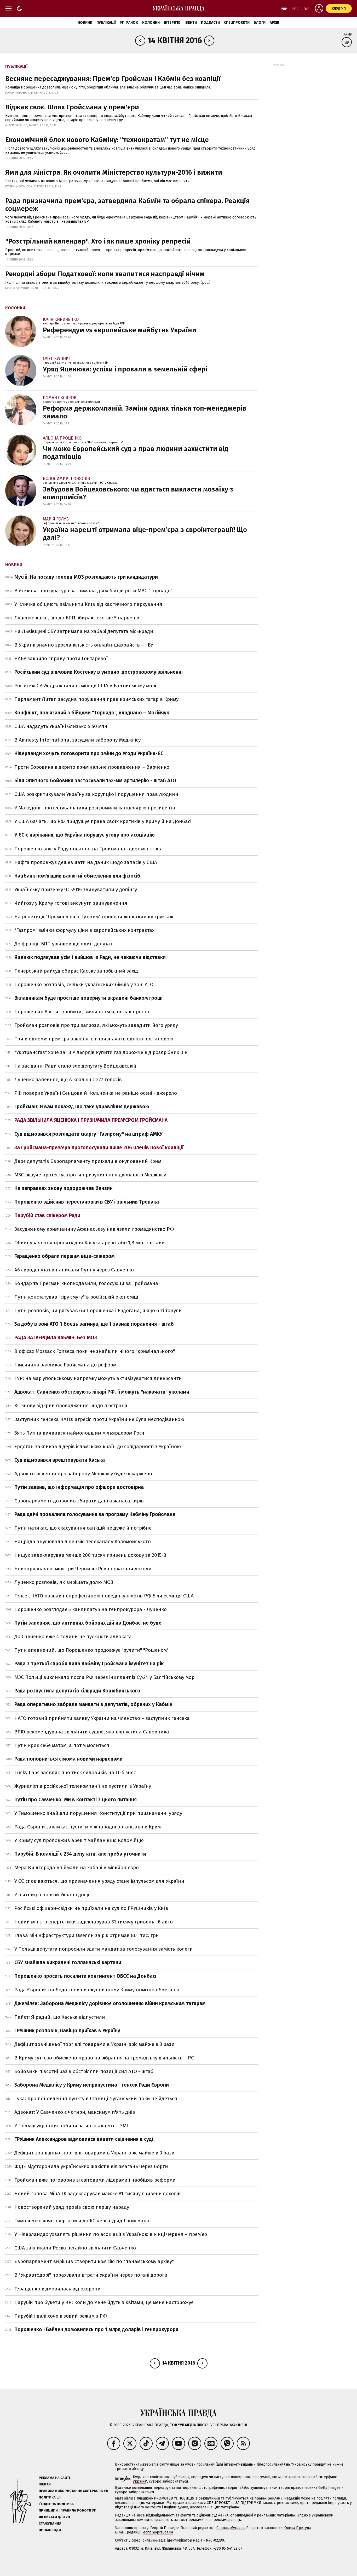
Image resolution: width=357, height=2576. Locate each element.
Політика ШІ (50, 2497)
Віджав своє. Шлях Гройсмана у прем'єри (72, 107)
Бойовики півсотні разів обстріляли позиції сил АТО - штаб (84, 2071)
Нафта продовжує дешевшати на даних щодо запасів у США (86, 862)
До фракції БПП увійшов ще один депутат (63, 944)
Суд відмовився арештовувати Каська (60, 1460)
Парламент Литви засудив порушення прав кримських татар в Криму (96, 699)
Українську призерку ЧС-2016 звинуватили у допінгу (76, 889)
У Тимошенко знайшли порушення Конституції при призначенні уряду (98, 1813)
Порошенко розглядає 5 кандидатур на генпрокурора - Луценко (91, 1609)
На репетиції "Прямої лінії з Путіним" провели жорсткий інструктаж (94, 917)
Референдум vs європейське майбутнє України (120, 330)
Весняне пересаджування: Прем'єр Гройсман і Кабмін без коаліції (113, 79)
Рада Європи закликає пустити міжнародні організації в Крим (88, 1827)
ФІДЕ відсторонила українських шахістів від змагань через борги (91, 2166)
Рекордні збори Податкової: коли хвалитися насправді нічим (105, 274)
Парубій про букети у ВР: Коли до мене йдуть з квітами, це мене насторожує (104, 2302)
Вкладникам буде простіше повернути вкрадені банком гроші (88, 998)
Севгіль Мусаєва (230, 2528)
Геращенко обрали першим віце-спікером (65, 1256)
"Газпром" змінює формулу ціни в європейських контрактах (84, 930)
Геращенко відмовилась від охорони (57, 2289)
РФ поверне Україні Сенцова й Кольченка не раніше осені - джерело (96, 1093)
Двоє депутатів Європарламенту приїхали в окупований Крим (88, 1161)
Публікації (106, 23)
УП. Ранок (129, 23)
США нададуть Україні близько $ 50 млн (61, 726)
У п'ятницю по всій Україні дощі (52, 1895)
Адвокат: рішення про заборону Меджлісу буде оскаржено (83, 1474)
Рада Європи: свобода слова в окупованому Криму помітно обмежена (97, 1990)
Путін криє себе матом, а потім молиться (62, 1745)
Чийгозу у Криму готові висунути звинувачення (71, 903)
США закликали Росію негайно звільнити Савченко (75, 2248)
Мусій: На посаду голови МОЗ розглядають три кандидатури (86, 577)
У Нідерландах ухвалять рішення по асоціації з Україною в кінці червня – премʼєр (111, 2234)
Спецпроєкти (237, 23)
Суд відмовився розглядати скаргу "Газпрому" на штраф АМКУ (88, 1134)
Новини (85, 23)
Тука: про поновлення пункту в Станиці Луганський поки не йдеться (96, 2098)
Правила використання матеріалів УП (73, 2491)
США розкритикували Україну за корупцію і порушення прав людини (96, 794)
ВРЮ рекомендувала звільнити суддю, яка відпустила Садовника (92, 1732)
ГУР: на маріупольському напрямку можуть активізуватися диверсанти (98, 1378)
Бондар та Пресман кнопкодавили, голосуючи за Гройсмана (86, 1283)
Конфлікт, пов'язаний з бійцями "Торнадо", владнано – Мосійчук (92, 713)
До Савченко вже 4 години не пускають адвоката (73, 1636)
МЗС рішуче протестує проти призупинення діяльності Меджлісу (90, 1175)
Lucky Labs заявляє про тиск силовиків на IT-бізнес (75, 1772)
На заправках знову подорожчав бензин (64, 1188)
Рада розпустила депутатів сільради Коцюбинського (77, 1691)
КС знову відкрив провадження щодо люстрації (71, 1405)
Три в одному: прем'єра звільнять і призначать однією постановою (94, 1039)
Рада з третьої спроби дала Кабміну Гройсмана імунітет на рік (89, 1664)
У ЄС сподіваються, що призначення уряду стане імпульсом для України (99, 1881)
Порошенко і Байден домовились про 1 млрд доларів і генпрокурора (96, 2329)
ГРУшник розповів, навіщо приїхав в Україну (67, 2031)
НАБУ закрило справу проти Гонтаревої (61, 658)
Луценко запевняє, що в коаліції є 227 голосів (68, 1079)
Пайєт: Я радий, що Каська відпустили (60, 2017)
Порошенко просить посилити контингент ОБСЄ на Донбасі (85, 1976)
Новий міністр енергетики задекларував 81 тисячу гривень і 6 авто (94, 1922)
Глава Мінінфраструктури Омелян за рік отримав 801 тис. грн (87, 1935)
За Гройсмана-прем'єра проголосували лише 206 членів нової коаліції (99, 1148)
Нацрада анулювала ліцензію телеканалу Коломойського (83, 1541)
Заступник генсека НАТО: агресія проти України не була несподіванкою (99, 1419)
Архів (275, 23)
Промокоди (50, 2530)
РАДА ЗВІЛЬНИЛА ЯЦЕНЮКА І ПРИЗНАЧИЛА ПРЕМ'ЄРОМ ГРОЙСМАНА (91, 1120)
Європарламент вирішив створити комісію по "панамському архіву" (94, 2261)
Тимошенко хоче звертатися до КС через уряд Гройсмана (82, 2221)
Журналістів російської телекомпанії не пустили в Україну (83, 1786)
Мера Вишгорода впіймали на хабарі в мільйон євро (77, 1867)
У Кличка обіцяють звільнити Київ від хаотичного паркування (88, 604)
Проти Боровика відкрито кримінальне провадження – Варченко (92, 767)
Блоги (260, 23)
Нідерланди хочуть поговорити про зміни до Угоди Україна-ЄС (89, 753)
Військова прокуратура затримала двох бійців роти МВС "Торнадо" (93, 591)
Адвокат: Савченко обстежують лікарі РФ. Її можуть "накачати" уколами (102, 1392)
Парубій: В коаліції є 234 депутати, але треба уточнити (80, 1854)
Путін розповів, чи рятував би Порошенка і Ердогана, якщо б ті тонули (98, 1310)
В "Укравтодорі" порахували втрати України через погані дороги (91, 2275)
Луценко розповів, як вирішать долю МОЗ (64, 1582)
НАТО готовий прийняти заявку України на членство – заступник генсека (102, 1718)
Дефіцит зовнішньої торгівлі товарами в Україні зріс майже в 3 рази (94, 2044)
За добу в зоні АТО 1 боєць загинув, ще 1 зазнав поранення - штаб (94, 1324)
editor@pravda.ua (158, 2532)
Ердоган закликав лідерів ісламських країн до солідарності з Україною (98, 1446)
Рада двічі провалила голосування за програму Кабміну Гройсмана (95, 1514)
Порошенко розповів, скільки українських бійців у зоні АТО (84, 984)
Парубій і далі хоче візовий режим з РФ (61, 2316)
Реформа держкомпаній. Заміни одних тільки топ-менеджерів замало (145, 412)
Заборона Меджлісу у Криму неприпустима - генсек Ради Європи (92, 2085)
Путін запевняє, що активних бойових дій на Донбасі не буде (88, 1623)
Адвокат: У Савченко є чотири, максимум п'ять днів (75, 2112)
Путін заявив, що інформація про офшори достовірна (79, 1487)
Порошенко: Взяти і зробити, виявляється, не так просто (82, 1012)
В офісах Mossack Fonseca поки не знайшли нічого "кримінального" (95, 1351)
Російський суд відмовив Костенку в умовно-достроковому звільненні (99, 672)
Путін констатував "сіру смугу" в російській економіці (76, 1297)
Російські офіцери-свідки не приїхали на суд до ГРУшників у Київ (91, 1908)
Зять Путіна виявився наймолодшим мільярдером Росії (79, 1433)
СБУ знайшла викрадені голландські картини (68, 1962)
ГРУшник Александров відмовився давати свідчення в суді (84, 2139)
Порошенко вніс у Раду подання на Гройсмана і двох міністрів (88, 849)
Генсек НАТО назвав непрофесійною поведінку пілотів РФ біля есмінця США (104, 1596)
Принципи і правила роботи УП (68, 2510)
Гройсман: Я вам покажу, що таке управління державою (82, 1107)
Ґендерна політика (56, 2504)
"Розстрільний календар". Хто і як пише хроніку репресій (98, 241)
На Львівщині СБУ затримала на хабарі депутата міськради (84, 631)
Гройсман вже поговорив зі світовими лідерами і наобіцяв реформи (95, 2180)
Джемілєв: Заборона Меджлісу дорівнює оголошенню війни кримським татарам (110, 2003)
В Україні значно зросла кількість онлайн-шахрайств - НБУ (84, 645)
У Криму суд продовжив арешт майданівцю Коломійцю (79, 1840)
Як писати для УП (54, 2517)
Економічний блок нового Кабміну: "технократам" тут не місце (107, 140)
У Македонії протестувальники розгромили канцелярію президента (95, 808)
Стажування (50, 2523)
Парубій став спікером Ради (47, 1215)
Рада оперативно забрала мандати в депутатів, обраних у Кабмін (93, 1704)
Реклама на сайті (54, 2478)
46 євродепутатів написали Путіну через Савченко (74, 1270)
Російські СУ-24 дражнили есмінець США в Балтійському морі (85, 686)
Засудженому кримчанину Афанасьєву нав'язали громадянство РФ (94, 1229)
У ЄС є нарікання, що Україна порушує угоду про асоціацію (85, 835)
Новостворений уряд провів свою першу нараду (72, 2207)
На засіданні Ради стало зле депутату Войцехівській (75, 1066)
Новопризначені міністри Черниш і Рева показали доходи (83, 1569)
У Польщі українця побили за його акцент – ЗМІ (71, 2126)
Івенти (191, 23)
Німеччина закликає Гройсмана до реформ (65, 1365)
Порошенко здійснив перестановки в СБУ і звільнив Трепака (87, 1202)
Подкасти (210, 23)
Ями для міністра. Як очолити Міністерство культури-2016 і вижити (114, 172)
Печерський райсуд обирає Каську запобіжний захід (76, 971)
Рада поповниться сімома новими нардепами (68, 1759)
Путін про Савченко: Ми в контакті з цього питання (76, 1800)
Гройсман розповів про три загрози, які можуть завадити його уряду (96, 1025)
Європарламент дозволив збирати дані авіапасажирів (79, 1501)
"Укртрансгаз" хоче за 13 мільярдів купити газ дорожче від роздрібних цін (101, 1052)
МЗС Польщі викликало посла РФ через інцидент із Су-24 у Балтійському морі (105, 1677)
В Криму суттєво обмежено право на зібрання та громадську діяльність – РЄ (104, 2058)
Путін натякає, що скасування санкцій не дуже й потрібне (83, 1528)
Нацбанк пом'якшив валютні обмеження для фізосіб (77, 876)
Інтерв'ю (172, 23)
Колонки (151, 23)
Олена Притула (298, 2528)
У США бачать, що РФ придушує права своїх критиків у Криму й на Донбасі (103, 821)
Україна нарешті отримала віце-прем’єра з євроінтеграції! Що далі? (145, 534)
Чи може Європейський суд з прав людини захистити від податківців (136, 453)
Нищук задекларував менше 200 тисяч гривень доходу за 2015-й (90, 1555)
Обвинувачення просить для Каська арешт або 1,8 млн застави (90, 1243)
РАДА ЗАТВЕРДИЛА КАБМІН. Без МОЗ (56, 1338)
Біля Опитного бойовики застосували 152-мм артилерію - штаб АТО (95, 781)
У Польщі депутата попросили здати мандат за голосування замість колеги (104, 1949)
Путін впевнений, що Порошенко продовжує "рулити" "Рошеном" (91, 1650)
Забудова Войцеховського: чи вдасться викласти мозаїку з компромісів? (138, 493)
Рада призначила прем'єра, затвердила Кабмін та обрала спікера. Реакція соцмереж (127, 205)
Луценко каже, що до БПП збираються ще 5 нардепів (77, 618)
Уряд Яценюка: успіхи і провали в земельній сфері (125, 369)
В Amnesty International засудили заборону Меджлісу (77, 740)
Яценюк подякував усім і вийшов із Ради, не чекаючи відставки (90, 957)
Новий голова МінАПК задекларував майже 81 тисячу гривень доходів (97, 2193)
